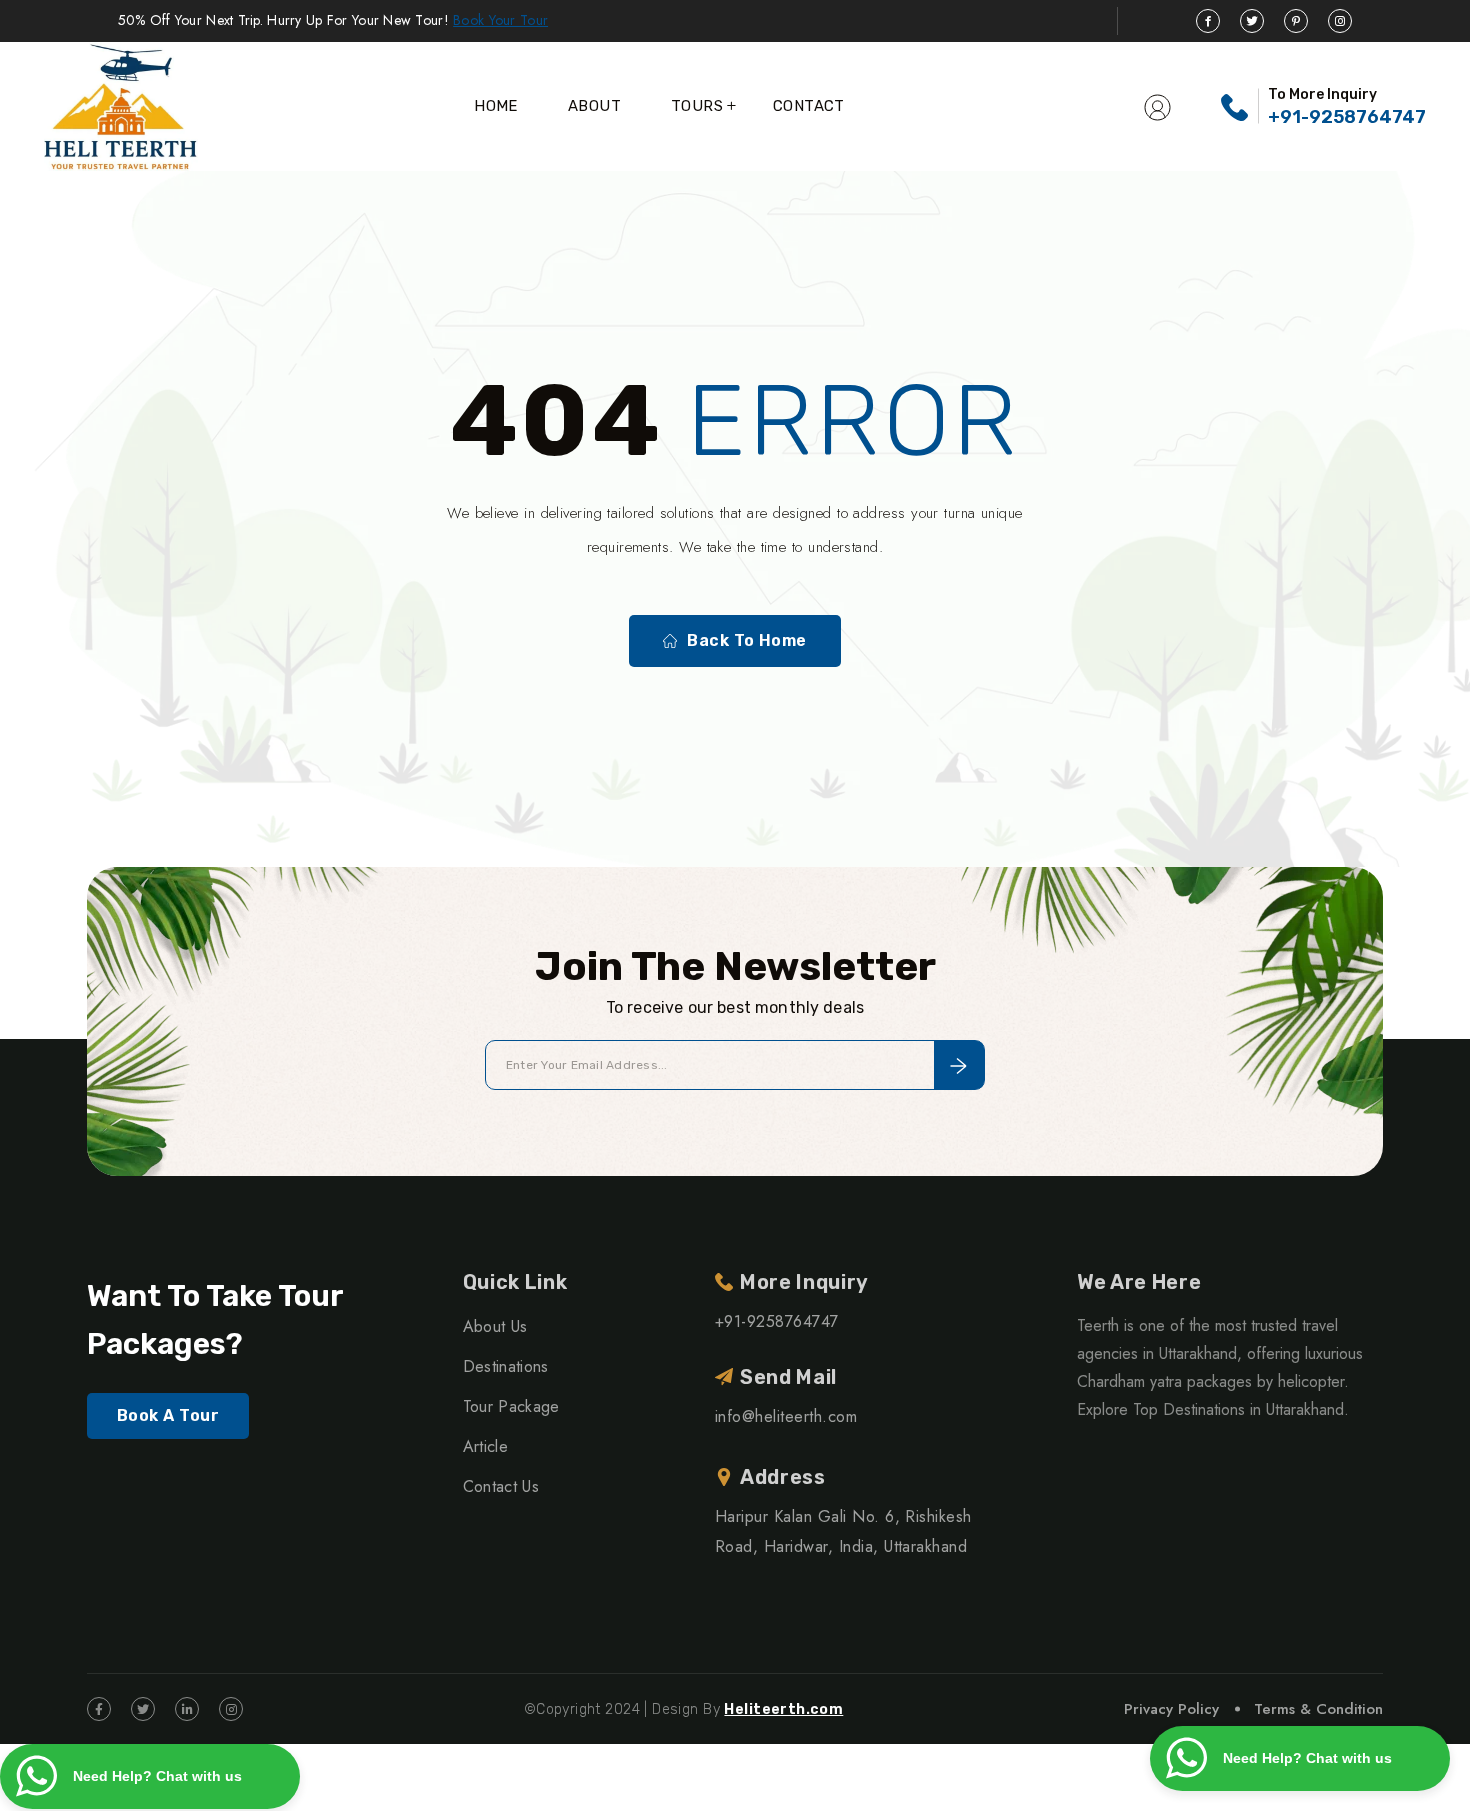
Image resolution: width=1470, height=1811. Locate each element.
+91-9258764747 (1347, 117)
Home (496, 106)
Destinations (506, 1366)
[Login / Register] (1157, 106)
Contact (809, 106)
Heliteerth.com (783, 1709)
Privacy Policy (1171, 1709)
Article (485, 1446)
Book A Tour (168, 1415)
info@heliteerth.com (786, 1416)
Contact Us (501, 1486)
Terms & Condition (1318, 1709)
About (594, 106)
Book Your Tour (500, 20)
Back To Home (747, 640)
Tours (697, 106)
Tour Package (511, 1406)
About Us (495, 1326)
